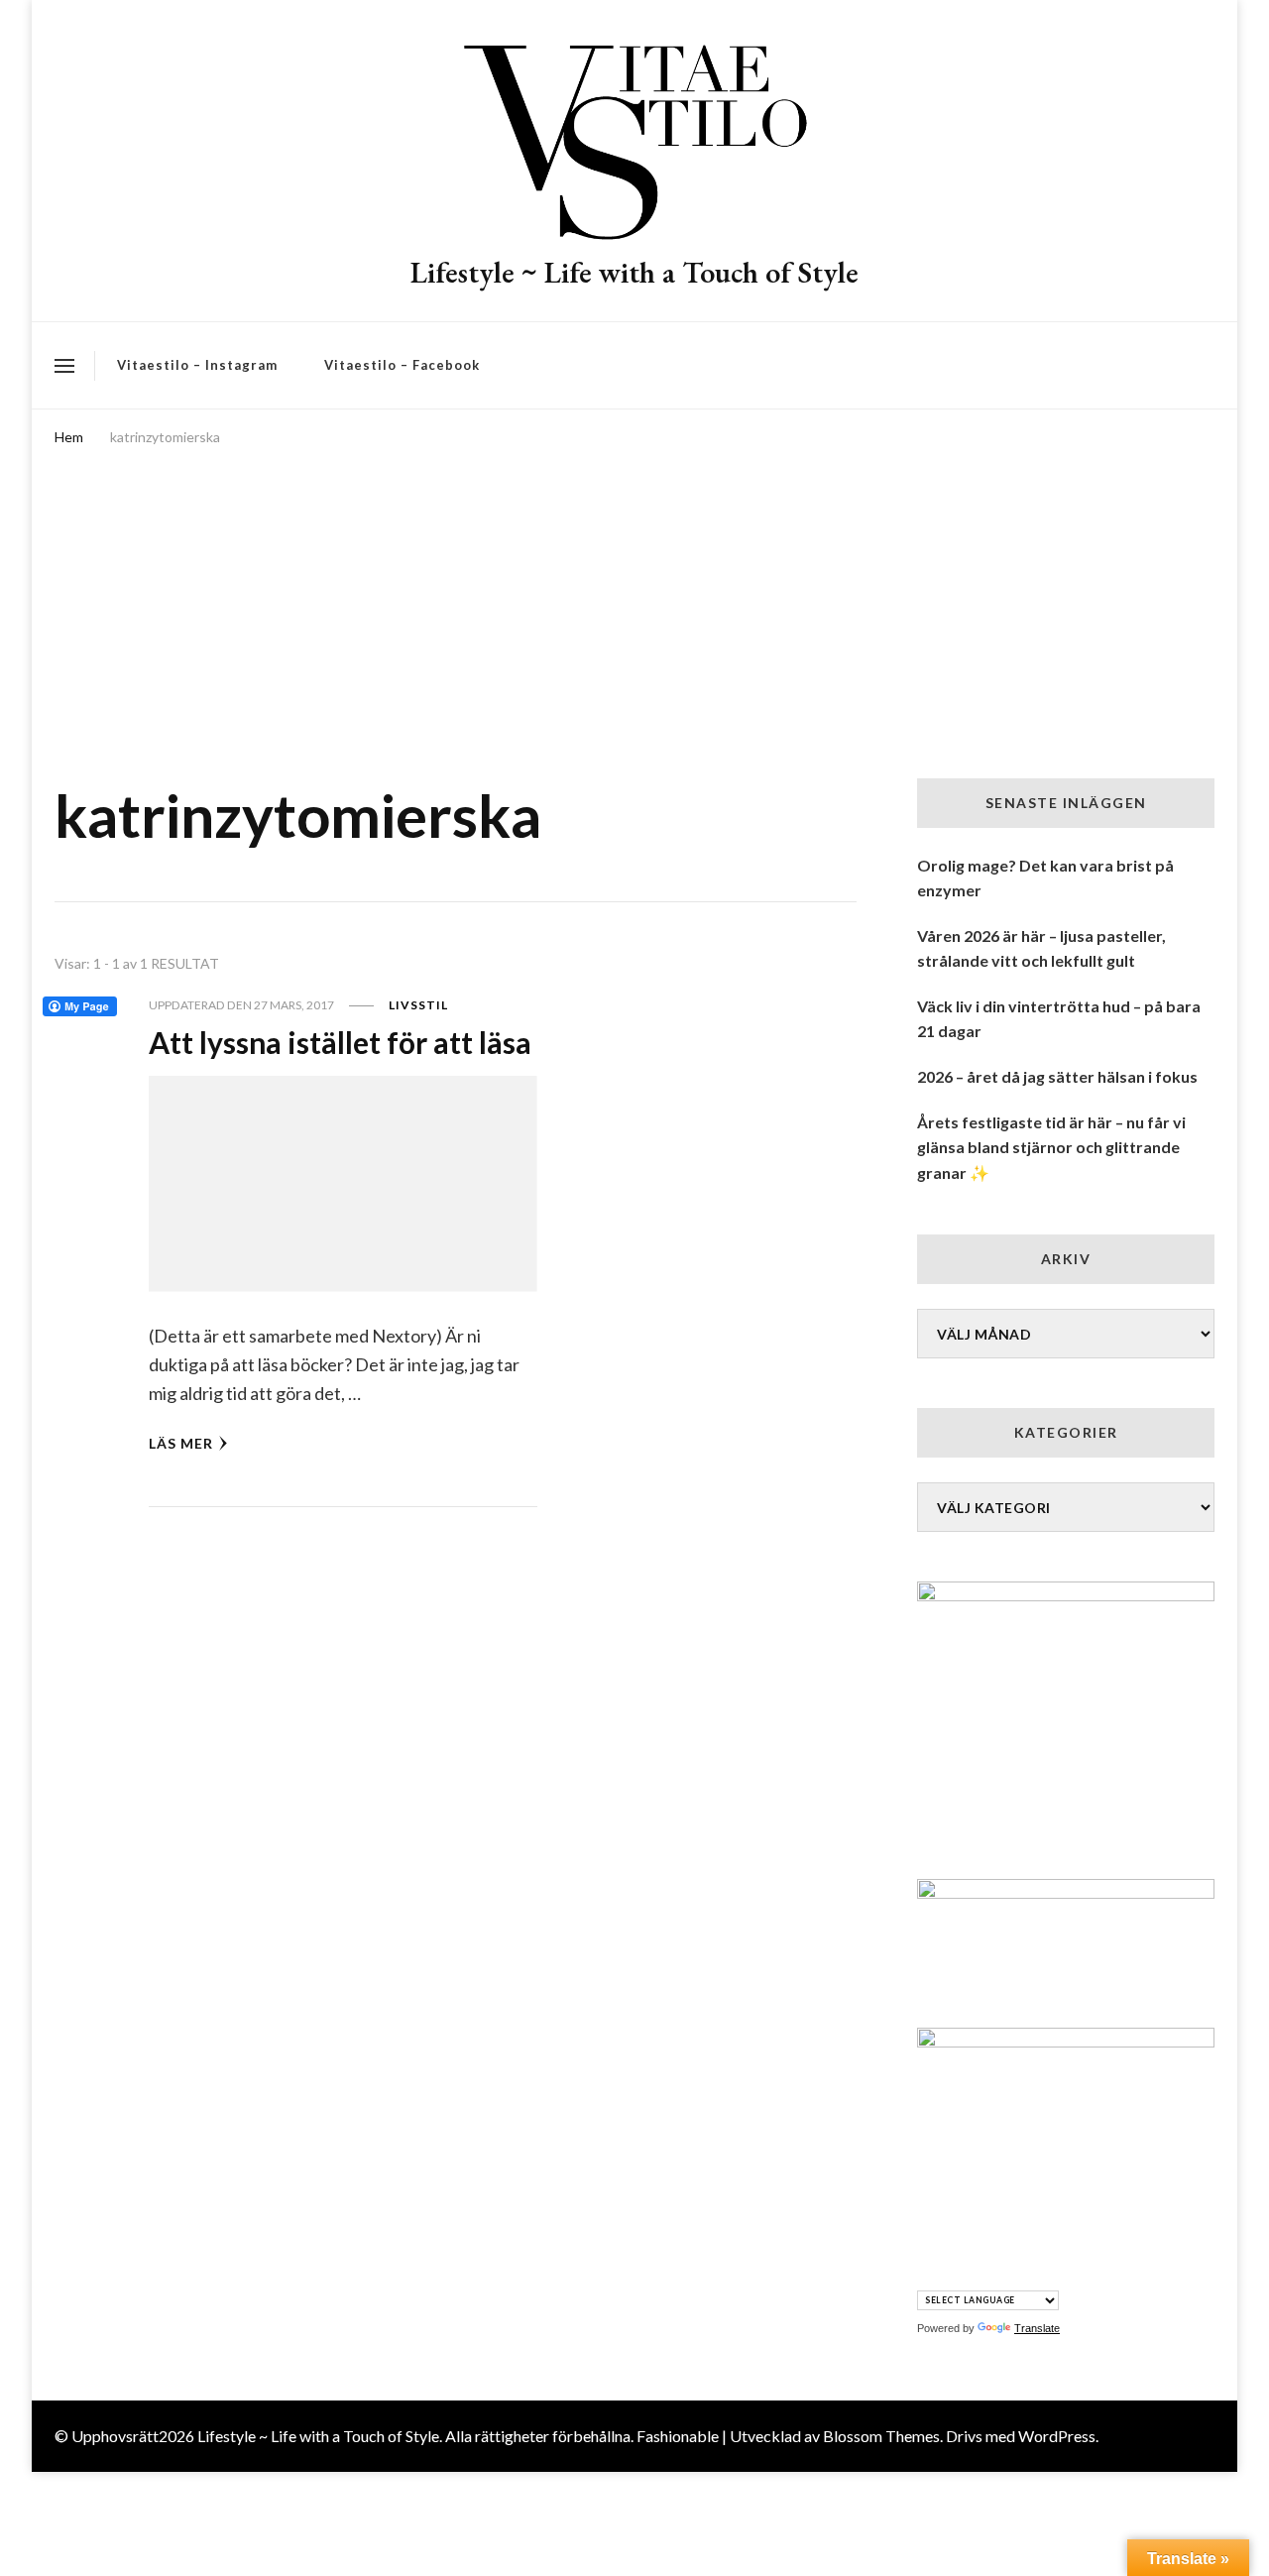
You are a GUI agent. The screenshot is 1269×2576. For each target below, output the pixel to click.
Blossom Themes (881, 2436)
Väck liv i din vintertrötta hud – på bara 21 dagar (1059, 1019)
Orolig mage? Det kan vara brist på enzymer (1045, 878)
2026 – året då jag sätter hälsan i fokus (1057, 1076)
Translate (1037, 2328)
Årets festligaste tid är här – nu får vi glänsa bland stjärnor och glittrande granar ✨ (1051, 1147)
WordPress (1057, 2436)
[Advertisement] (634, 600)
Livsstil (418, 1005)
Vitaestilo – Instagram (197, 365)
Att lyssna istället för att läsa (340, 1042)
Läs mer (181, 1443)
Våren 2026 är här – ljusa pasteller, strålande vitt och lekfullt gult (1041, 948)
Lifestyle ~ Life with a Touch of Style (634, 272)
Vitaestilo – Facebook (402, 365)
